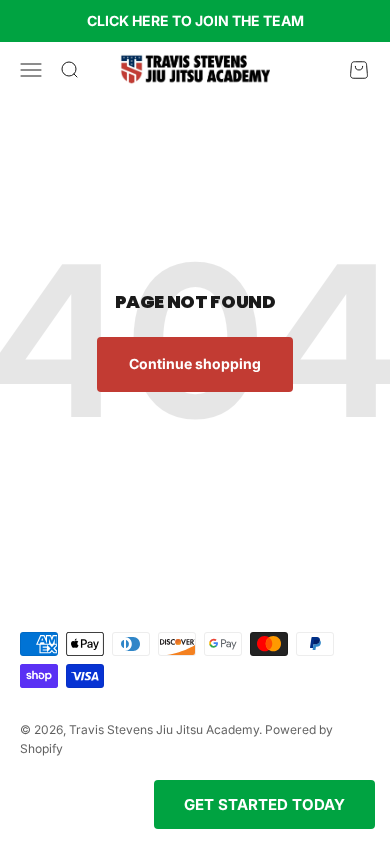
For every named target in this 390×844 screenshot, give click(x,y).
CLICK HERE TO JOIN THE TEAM (195, 20)
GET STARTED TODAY (264, 804)
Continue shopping (195, 363)
